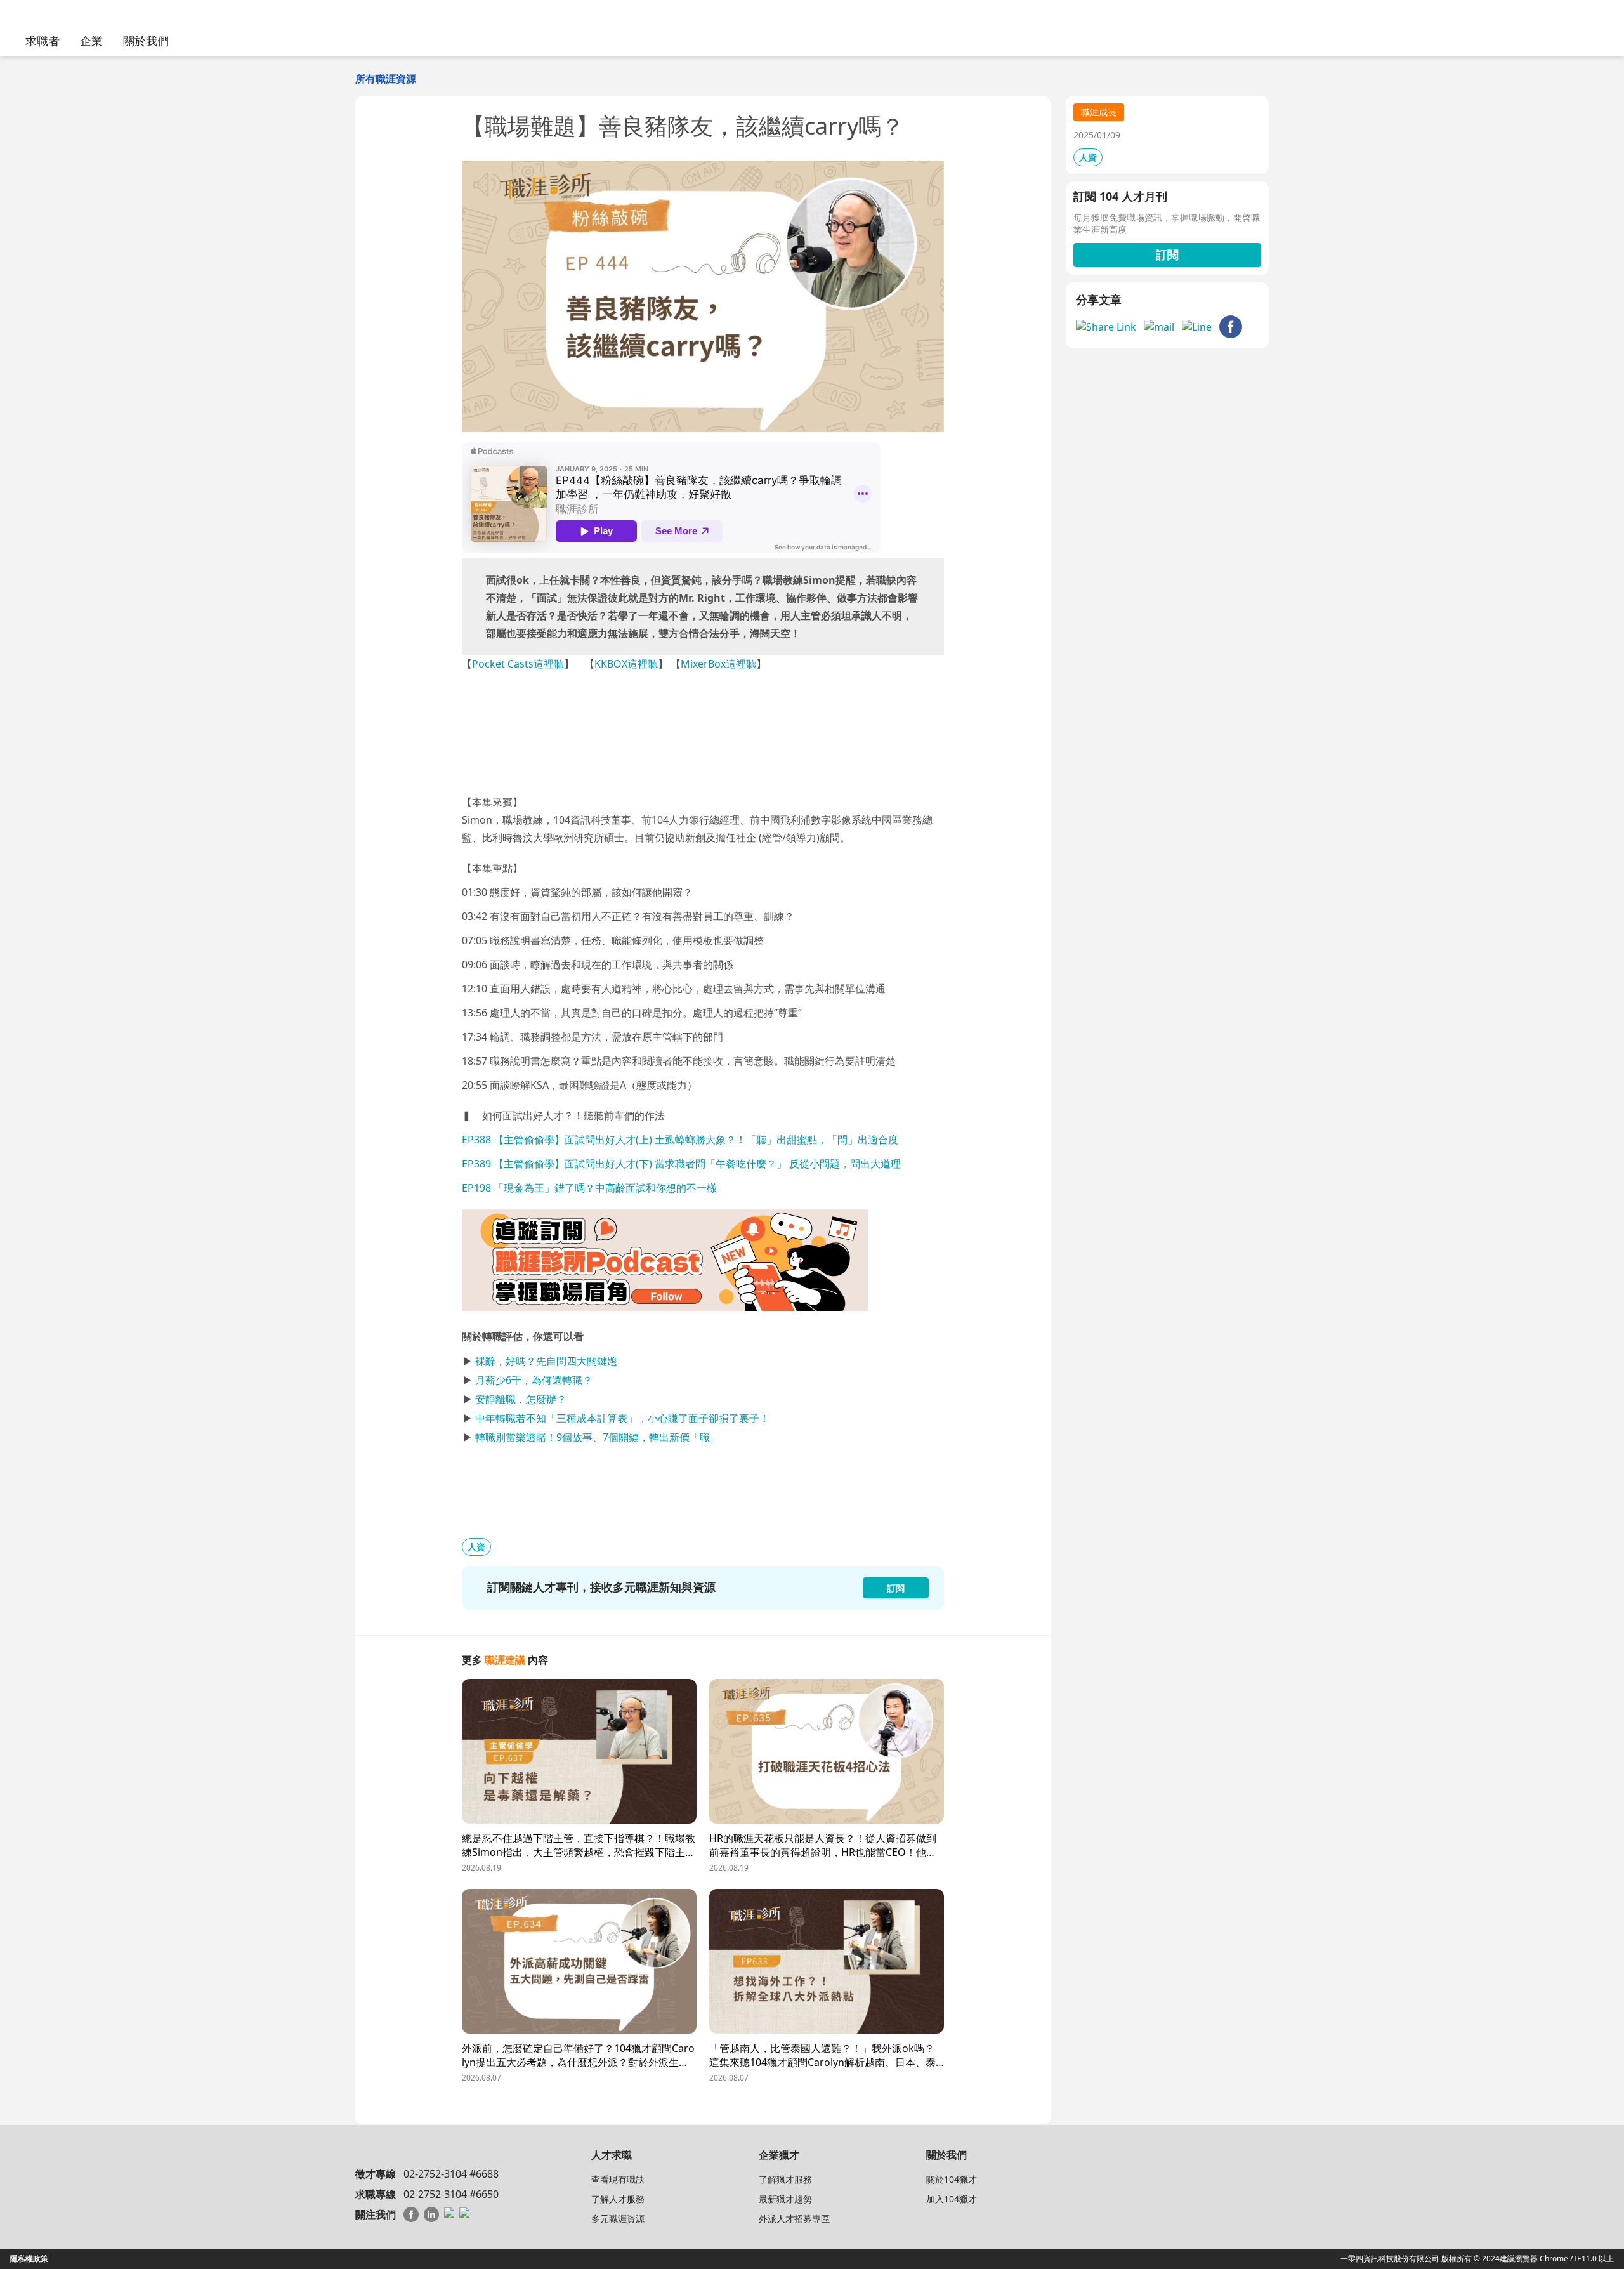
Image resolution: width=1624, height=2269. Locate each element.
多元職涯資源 (618, 2219)
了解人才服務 (618, 2199)
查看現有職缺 (618, 2179)
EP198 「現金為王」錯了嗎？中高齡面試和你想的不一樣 (589, 1188)
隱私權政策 (29, 2259)
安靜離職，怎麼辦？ (521, 1399)
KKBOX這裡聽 (626, 664)
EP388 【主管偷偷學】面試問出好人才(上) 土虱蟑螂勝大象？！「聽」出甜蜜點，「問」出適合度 (680, 1140)
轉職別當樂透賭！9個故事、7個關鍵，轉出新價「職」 (598, 1437)
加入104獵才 (952, 2199)
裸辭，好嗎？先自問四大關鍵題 (546, 1361)
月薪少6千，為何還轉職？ (534, 1380)
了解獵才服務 (785, 2179)
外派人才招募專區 (794, 2219)
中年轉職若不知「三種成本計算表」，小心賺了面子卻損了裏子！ (622, 1418)
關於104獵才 (952, 2179)
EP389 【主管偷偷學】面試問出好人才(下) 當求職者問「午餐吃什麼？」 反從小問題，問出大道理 (681, 1164)
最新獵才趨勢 (785, 2199)
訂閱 (1167, 254)
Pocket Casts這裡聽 (518, 664)
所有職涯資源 (386, 79)
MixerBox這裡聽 (718, 664)
